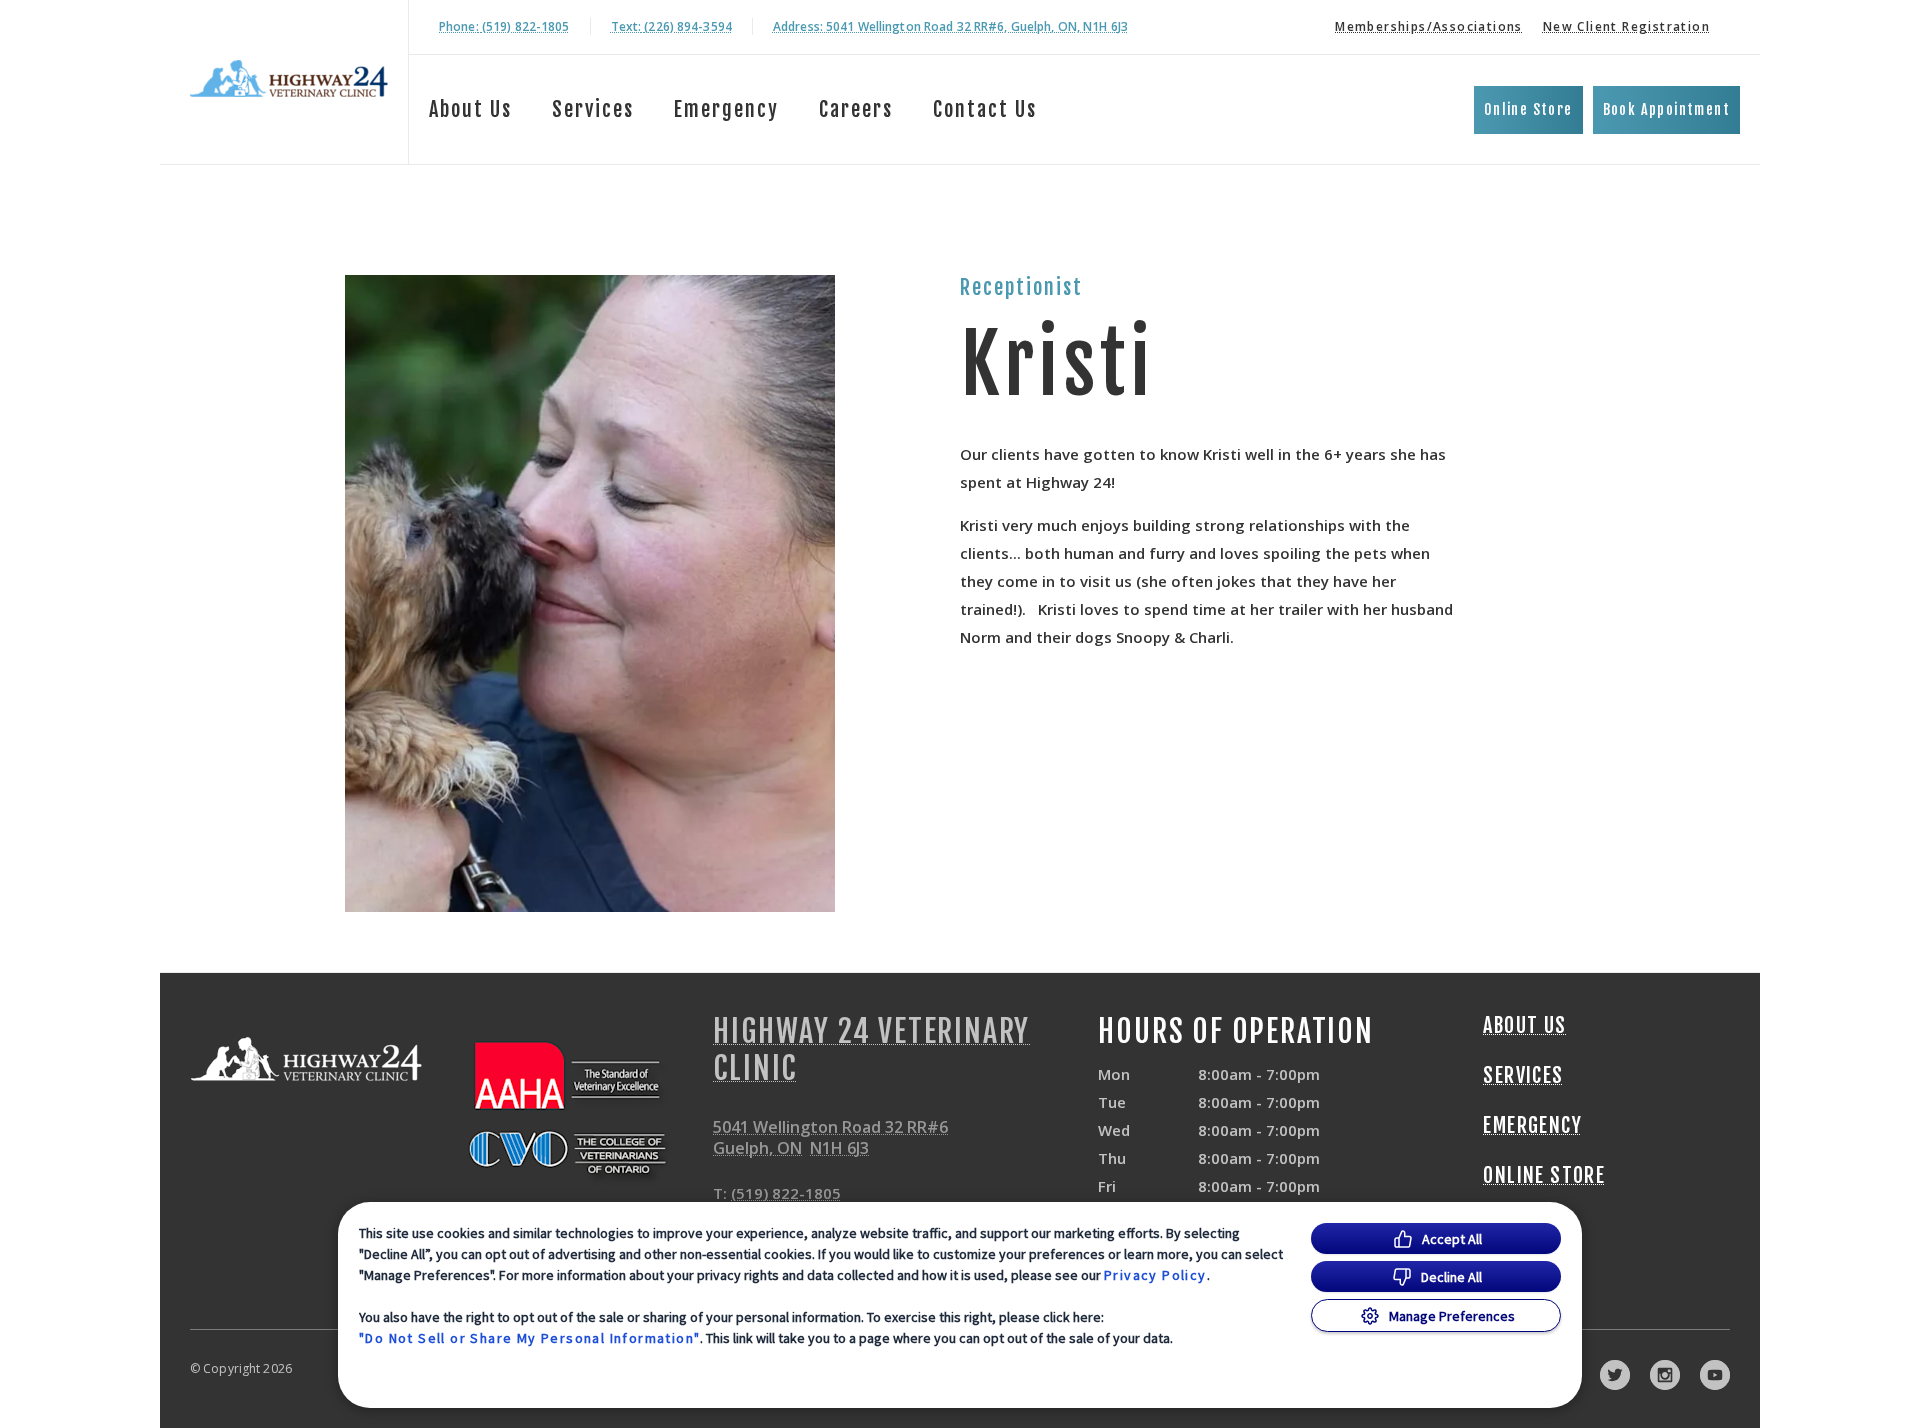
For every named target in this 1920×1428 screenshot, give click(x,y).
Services (593, 109)
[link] (289, 78)
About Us (470, 109)
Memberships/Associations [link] (1429, 26)
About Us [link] (1524, 1026)
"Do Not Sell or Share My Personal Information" (529, 1338)
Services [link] (1523, 1076)
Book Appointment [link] (1666, 109)
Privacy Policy (1155, 1275)
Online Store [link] (1528, 109)
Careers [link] (856, 109)
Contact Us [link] (985, 109)
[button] (575, 1109)
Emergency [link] (726, 109)
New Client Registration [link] (1626, 26)
